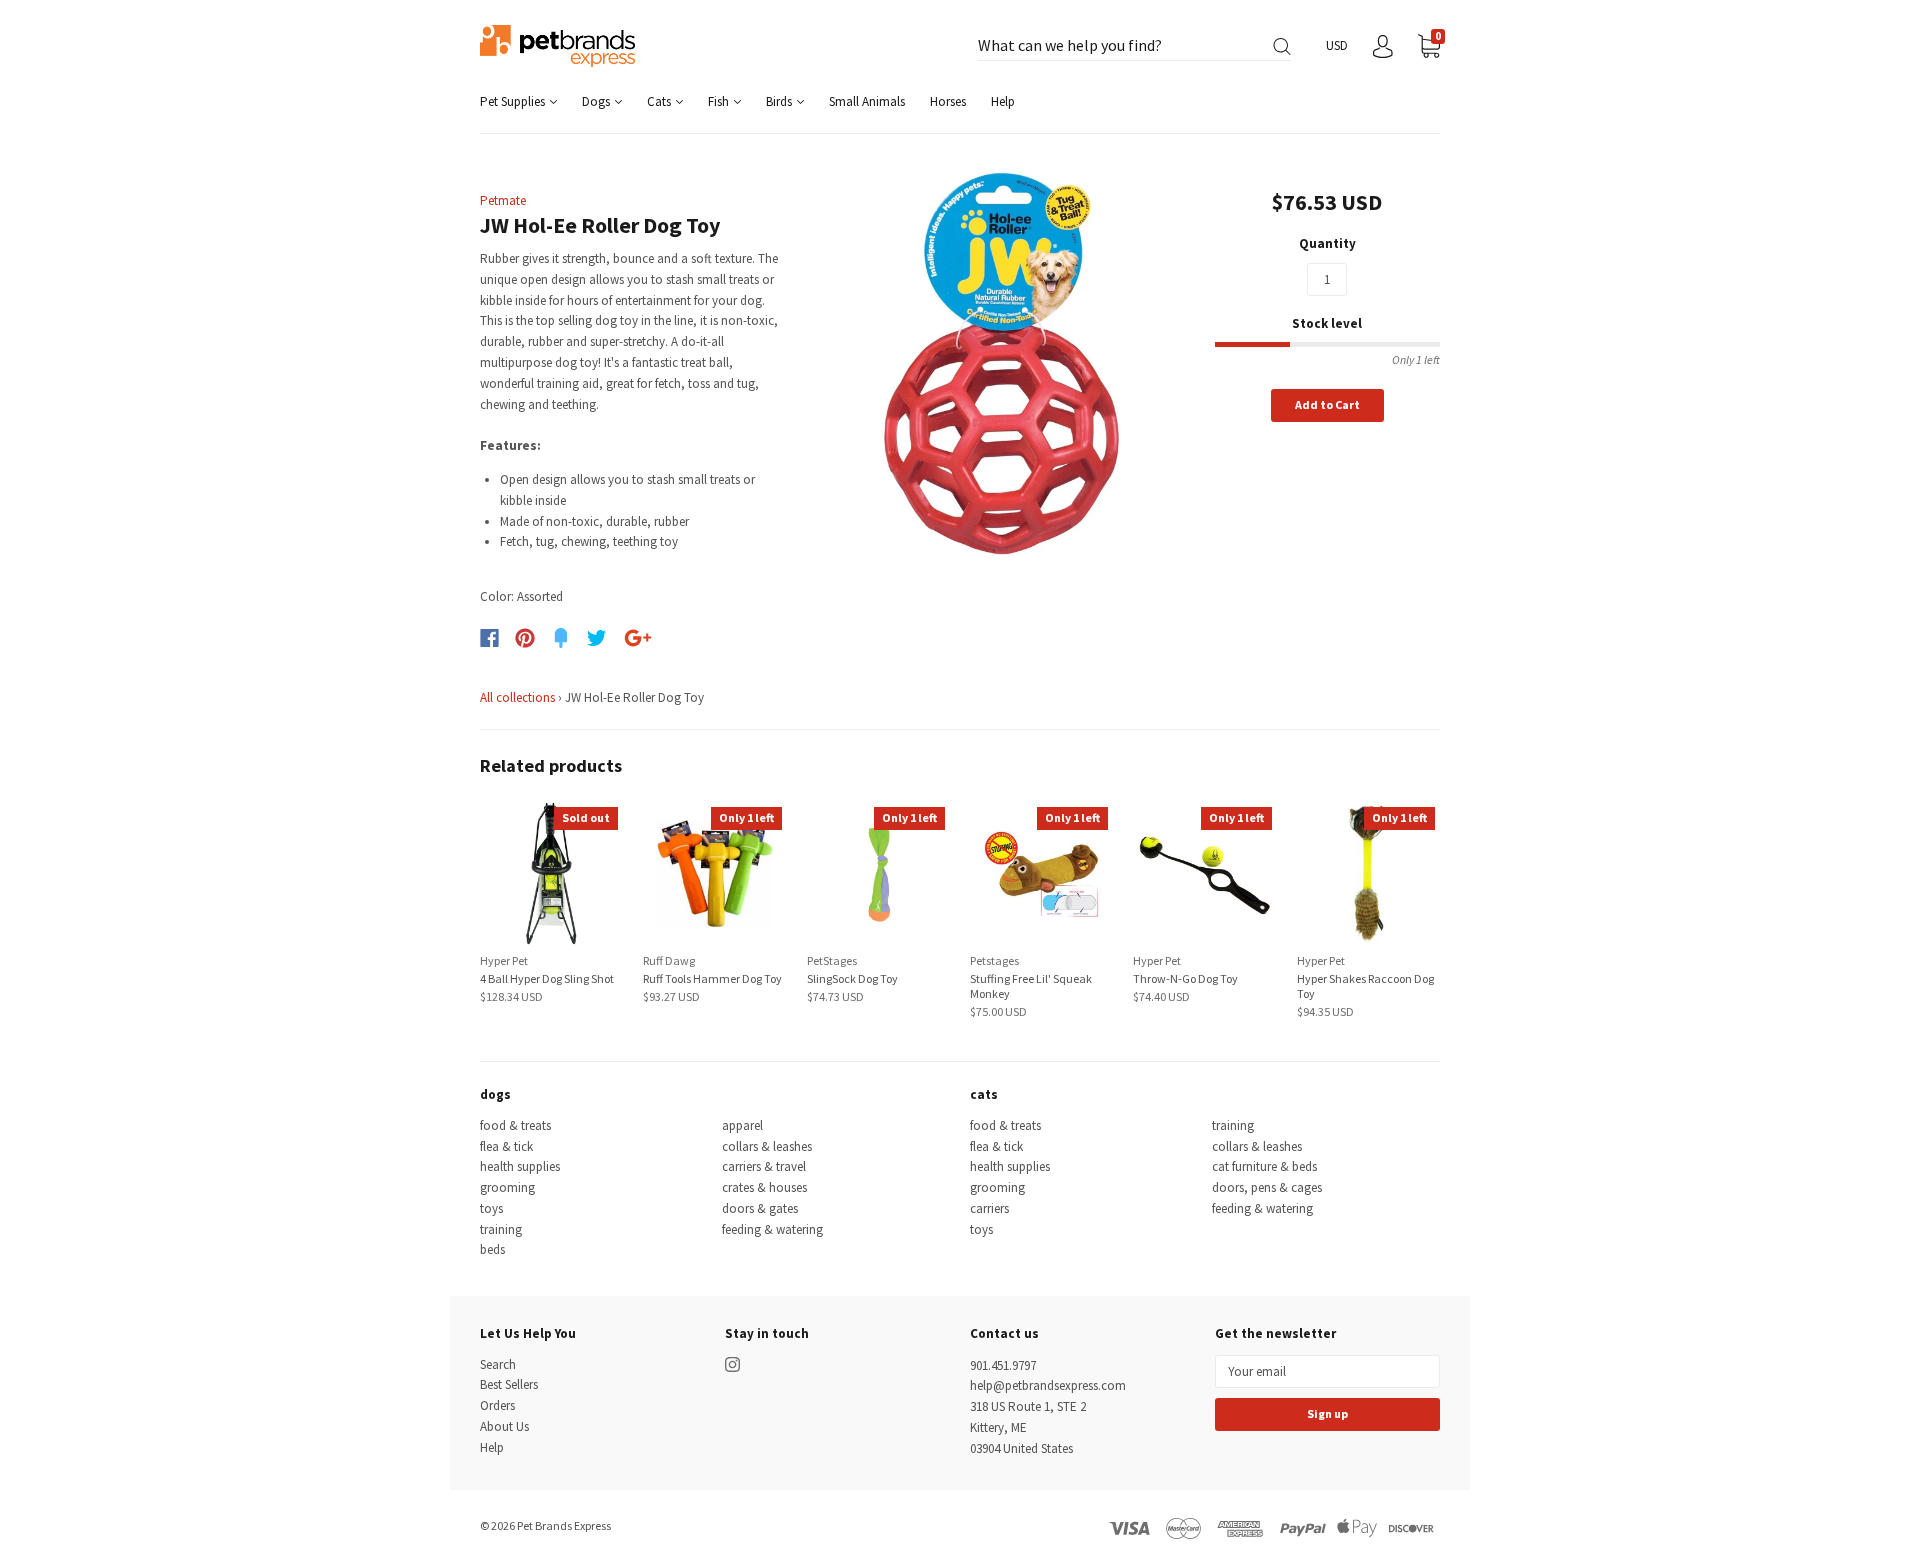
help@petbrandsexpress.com (1048, 1385)
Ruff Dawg (669, 960)
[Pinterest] (525, 638)
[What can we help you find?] (1134, 46)
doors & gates (760, 1208)
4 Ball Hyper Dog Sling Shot (547, 978)
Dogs (597, 101)
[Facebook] (489, 638)
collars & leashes (767, 1146)
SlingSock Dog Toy (852, 978)
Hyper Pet (504, 960)
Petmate (503, 200)
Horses (948, 101)
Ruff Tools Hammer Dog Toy (712, 978)
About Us (504, 1426)
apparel (742, 1125)
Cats (660, 101)
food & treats (515, 1125)
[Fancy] (561, 638)
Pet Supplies (514, 101)
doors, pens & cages (1267, 1187)
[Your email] (1327, 1371)
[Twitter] (597, 638)
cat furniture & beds (1264, 1166)
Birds (780, 101)
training (501, 1229)
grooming (507, 1187)
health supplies (520, 1166)
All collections (517, 697)
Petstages (994, 960)
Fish (720, 101)
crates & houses (764, 1187)
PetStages (832, 960)
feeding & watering (772, 1229)
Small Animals (867, 101)
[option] (1001, 363)
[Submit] (1282, 46)
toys (491, 1208)
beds (492, 1249)
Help (1003, 101)
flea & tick (506, 1146)
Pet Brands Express (564, 1525)
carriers (989, 1208)
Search (498, 1364)
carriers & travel (764, 1166)
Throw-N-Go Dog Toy (1185, 978)
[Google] (638, 638)
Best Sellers (509, 1384)
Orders (497, 1405)
